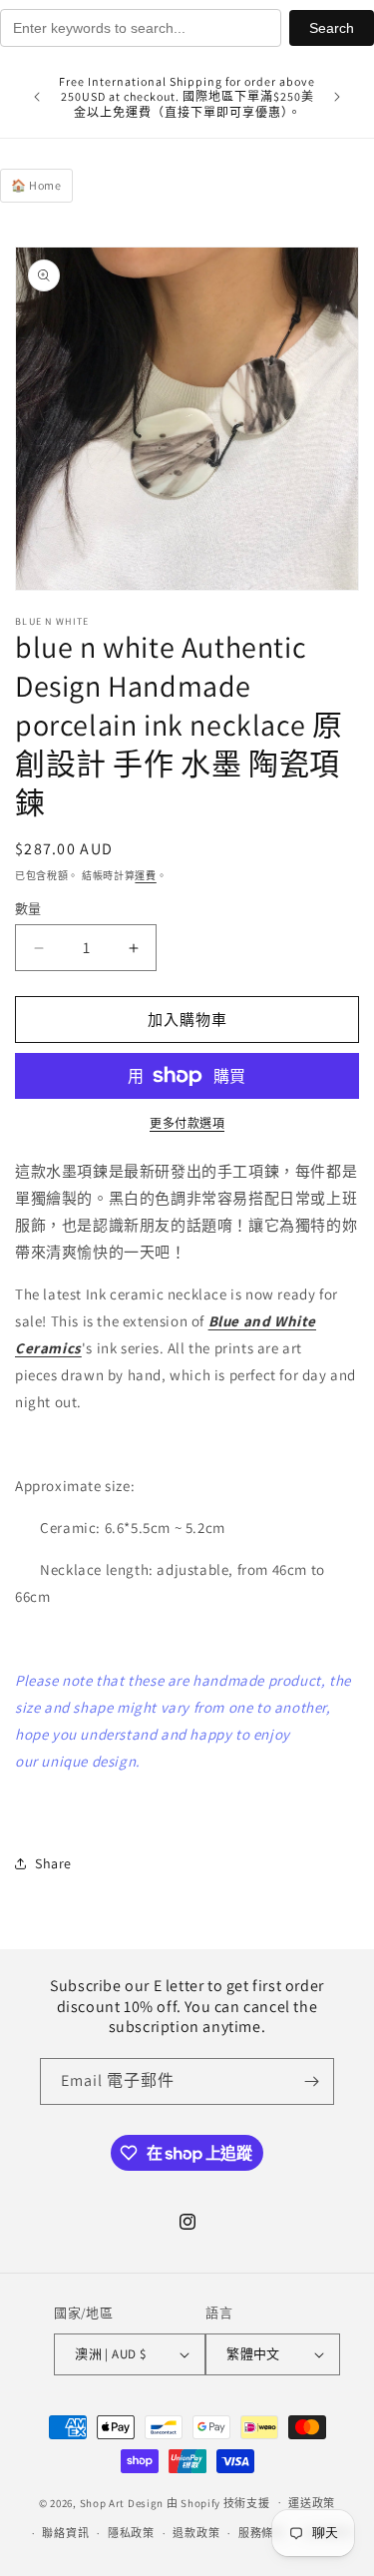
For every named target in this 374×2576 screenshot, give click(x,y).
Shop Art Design (122, 2502)
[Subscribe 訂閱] (311, 2081)
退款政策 (196, 2533)
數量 (28, 909)
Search (332, 28)
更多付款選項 (187, 1123)
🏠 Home (36, 185)
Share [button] (53, 1863)
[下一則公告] (337, 97)
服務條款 (262, 2533)
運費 (145, 876)
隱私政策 (131, 2533)
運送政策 (312, 2503)
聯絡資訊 (65, 2533)
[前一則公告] (37, 97)
